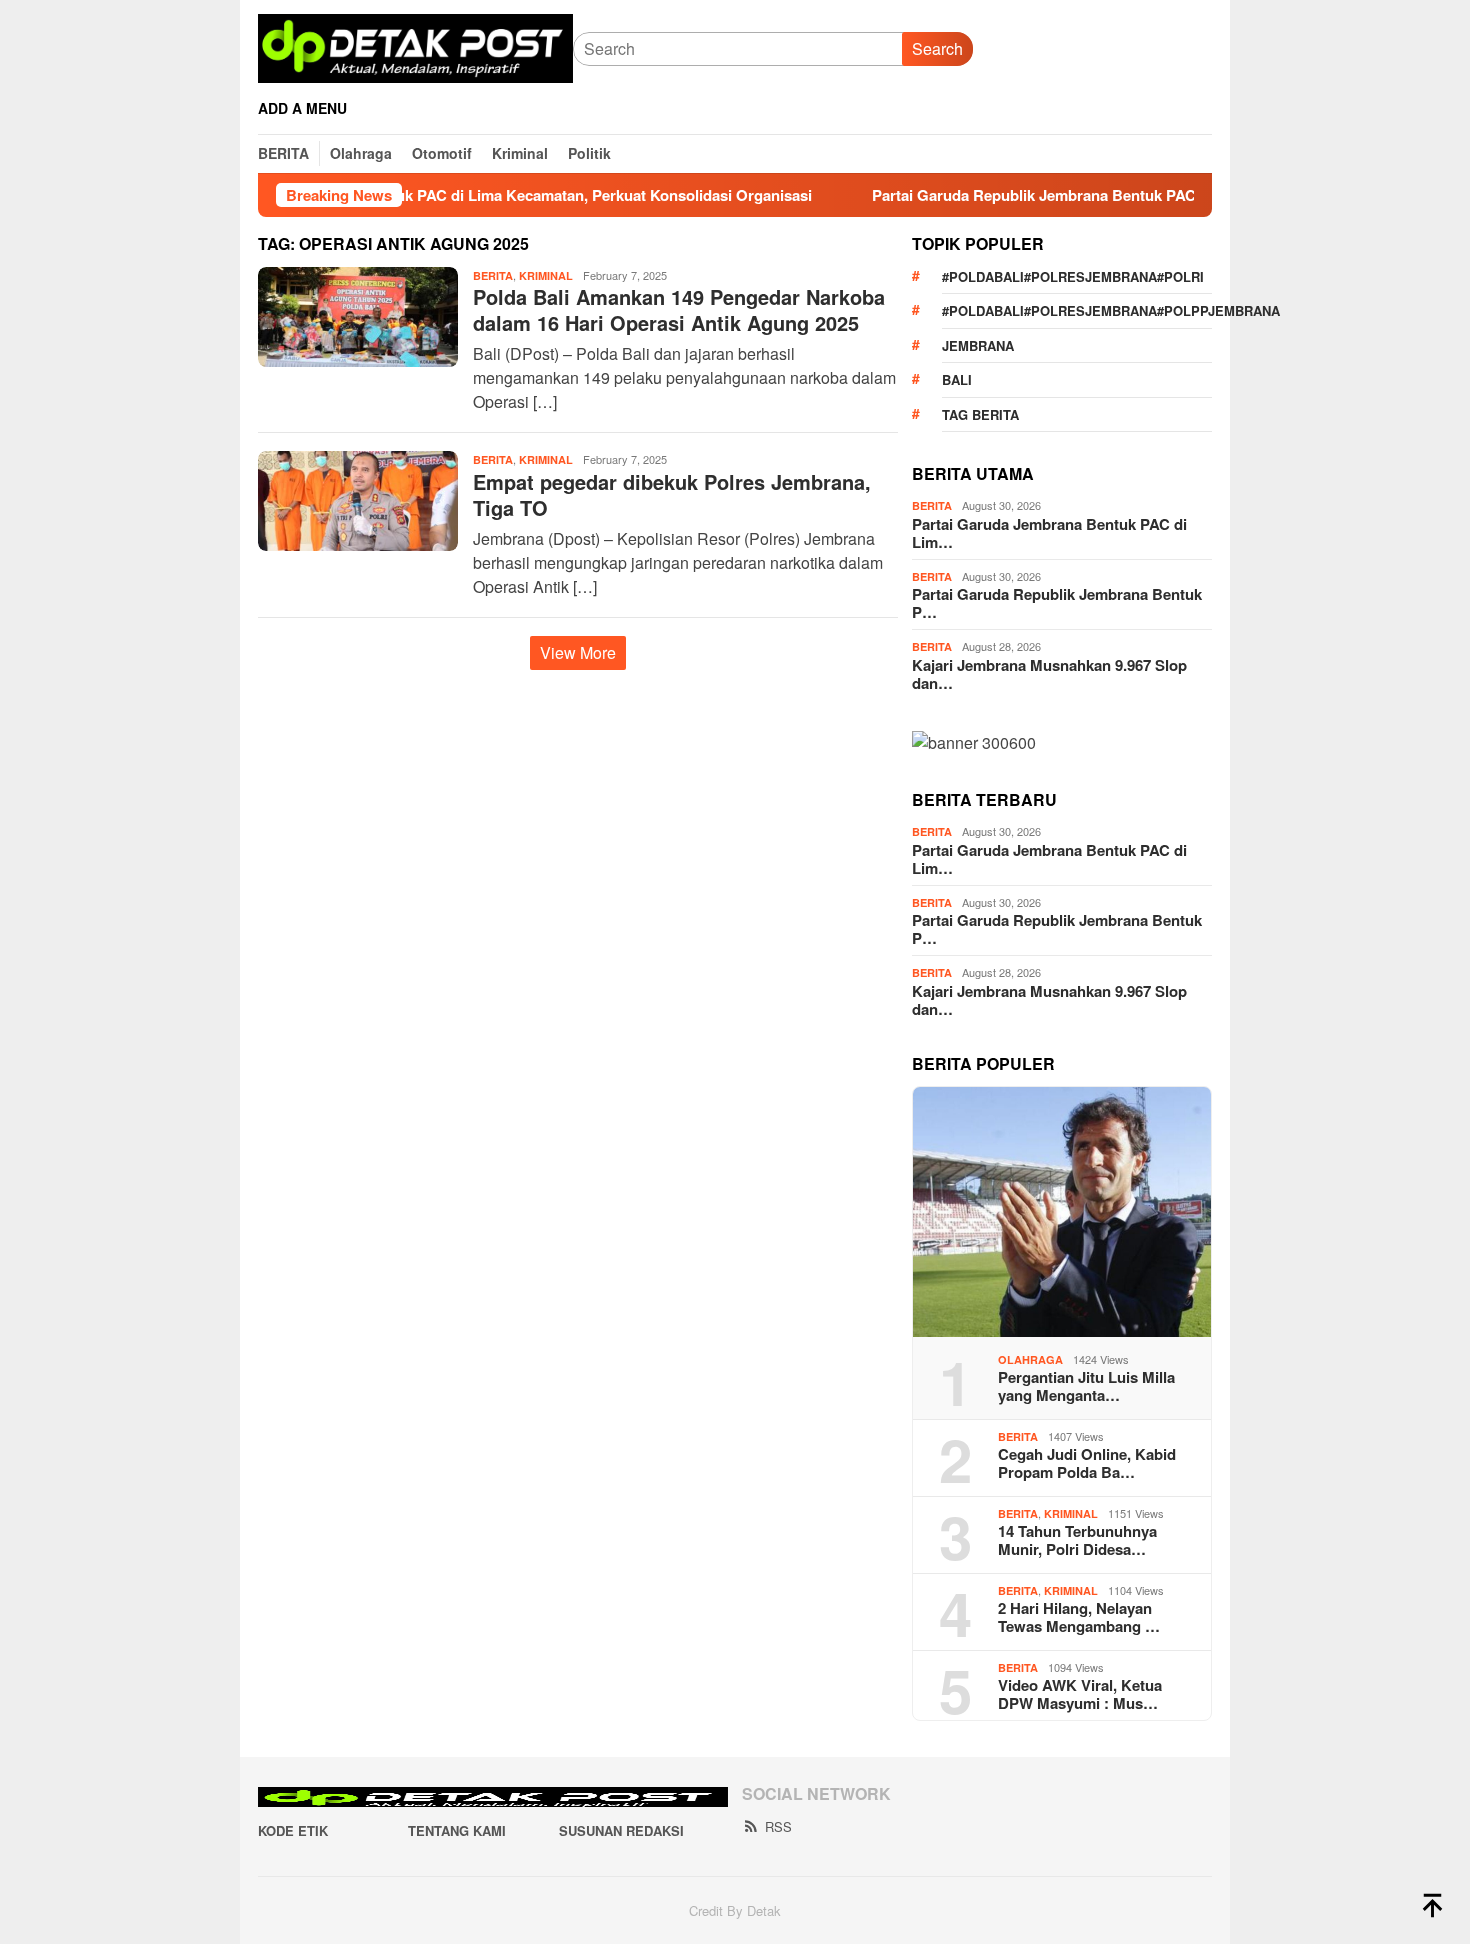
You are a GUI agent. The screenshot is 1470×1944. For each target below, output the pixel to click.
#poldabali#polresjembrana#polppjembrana (1077, 310)
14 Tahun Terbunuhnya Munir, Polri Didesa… (1077, 1540)
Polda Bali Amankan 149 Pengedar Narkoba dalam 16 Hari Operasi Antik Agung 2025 (679, 309)
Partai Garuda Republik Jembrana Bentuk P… (1057, 603)
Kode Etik (293, 1830)
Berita (493, 275)
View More (578, 652)
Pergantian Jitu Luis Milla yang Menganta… (1086, 1386)
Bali (957, 379)
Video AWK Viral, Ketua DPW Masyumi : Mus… (1080, 1694)
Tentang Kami (457, 1830)
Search (937, 48)
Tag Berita (980, 414)
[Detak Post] (415, 46)
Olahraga (1030, 1359)
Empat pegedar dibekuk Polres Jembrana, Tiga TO (672, 494)
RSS (778, 1826)
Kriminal (546, 275)
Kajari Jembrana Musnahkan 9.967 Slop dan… (1049, 674)
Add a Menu (302, 108)
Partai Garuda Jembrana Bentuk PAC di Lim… (1049, 533)
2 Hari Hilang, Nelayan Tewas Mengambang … (1079, 1617)
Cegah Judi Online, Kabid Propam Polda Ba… (1087, 1463)
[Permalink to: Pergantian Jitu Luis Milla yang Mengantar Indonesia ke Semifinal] (1062, 1212)
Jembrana (978, 345)
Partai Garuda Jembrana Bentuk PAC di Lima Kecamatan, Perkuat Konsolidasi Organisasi (418, 195)
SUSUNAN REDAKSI (621, 1830)
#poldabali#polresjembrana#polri (1073, 276)
